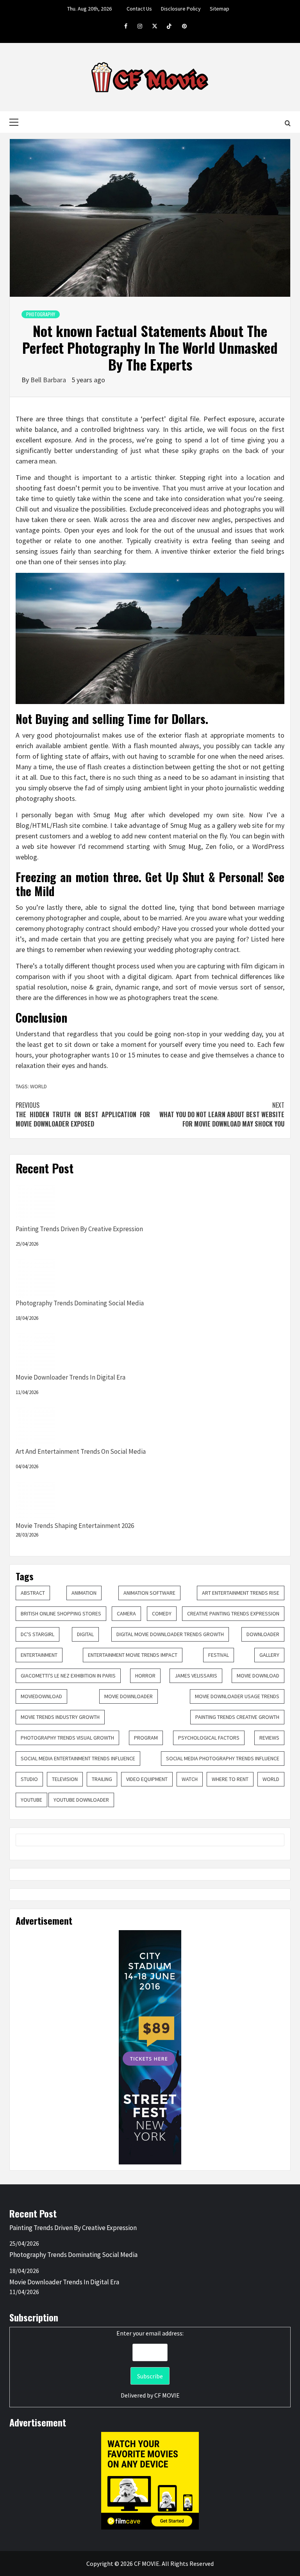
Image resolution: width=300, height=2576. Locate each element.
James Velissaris (196, 1676)
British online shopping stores (61, 1613)
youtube (31, 1800)
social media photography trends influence (223, 1758)
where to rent (230, 1779)
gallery (269, 1655)
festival (219, 1655)
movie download (258, 1676)
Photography (41, 314)
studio (29, 1779)
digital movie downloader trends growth (170, 1634)
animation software (149, 1593)
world (271, 1779)
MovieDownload (41, 1696)
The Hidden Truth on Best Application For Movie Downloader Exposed (83, 1114)
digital (85, 1634)
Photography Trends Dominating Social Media (80, 1303)
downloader (263, 1634)
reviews (269, 1738)
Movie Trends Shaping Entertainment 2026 (75, 1526)
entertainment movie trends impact (133, 1655)
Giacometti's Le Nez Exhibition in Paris (68, 1676)
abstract (33, 1593)
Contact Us (139, 9)
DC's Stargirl (37, 1634)
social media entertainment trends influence (78, 1758)
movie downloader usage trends (237, 1696)
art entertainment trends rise (241, 1593)
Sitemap (220, 9)
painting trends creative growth (237, 1717)
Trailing (102, 1779)
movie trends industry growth (60, 1717)
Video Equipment (147, 1779)
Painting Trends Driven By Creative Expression (79, 1229)
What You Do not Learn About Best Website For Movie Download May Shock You (222, 1114)
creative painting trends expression (233, 1613)
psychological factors (209, 1738)
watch (190, 1779)
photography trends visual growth (67, 1738)
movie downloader (129, 1696)
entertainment (39, 1655)
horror (145, 1676)
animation (84, 1593)
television (65, 1779)
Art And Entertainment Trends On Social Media (81, 1451)
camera (126, 1613)
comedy (162, 1613)
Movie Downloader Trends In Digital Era (71, 1377)
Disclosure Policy (181, 9)
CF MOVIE (167, 2395)
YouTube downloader (81, 1800)
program (146, 1738)
